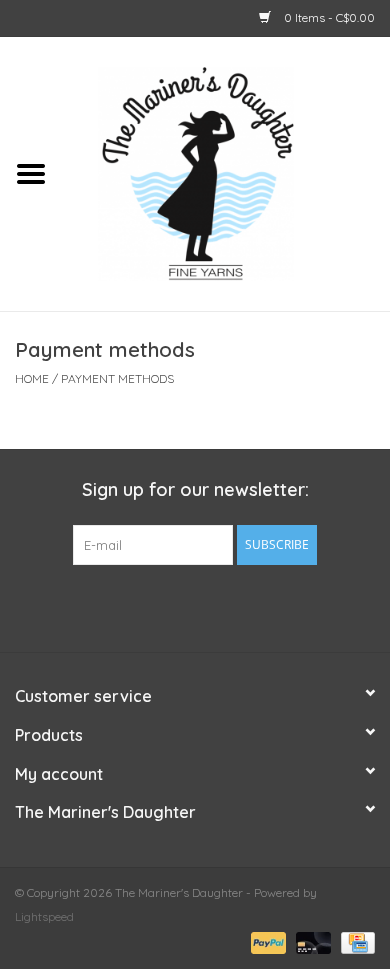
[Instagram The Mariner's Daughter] (231, 606)
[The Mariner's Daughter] (226, 172)
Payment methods (117, 378)
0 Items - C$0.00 (328, 17)
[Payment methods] (266, 941)
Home (32, 378)
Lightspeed (44, 916)
